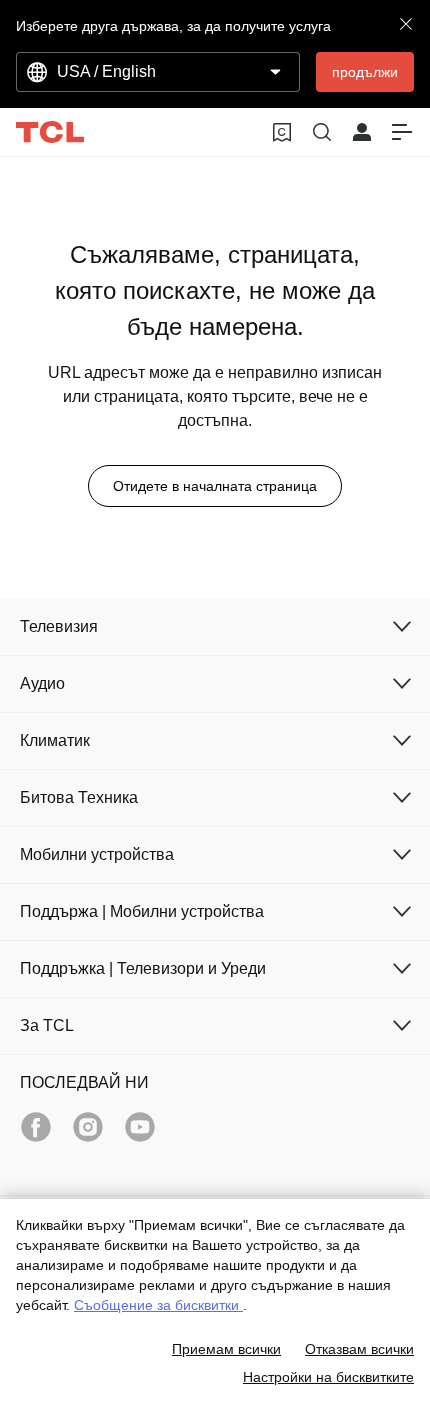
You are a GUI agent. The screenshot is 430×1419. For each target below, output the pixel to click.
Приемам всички (226, 1349)
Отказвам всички (359, 1349)
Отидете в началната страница (215, 486)
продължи (365, 72)
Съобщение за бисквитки (158, 1305)
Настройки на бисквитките (328, 1377)
